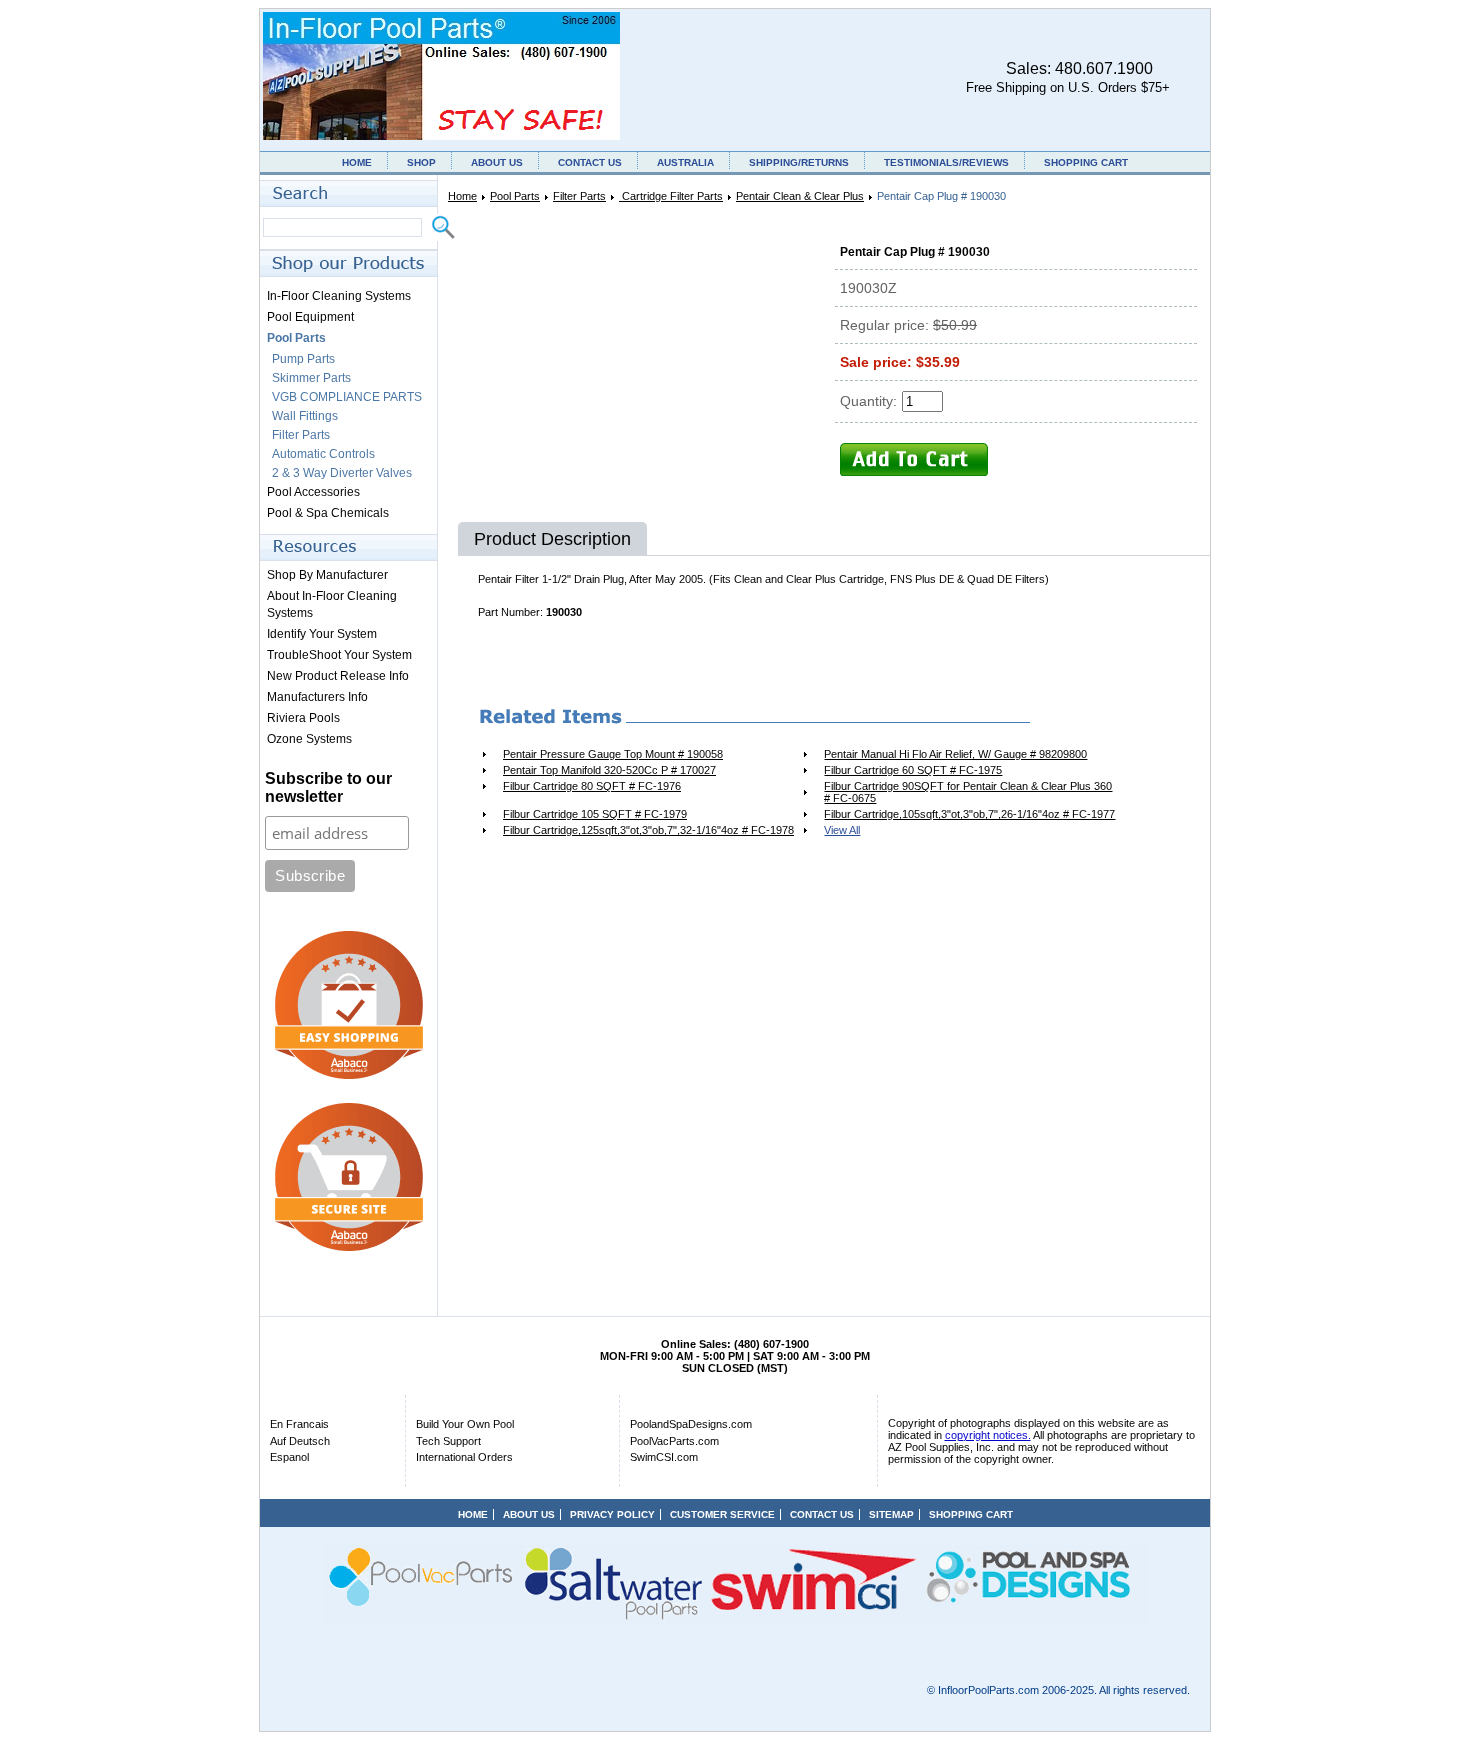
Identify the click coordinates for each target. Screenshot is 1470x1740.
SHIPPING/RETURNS (799, 162)
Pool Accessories (313, 492)
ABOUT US (497, 162)
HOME (357, 162)
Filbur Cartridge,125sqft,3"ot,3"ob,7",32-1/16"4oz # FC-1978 (648, 830)
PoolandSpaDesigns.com (691, 1424)
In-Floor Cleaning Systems (339, 296)
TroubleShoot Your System (339, 655)
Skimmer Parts (311, 378)
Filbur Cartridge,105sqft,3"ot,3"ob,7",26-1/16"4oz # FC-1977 (969, 814)
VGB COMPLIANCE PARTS (347, 397)
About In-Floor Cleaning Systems (332, 604)
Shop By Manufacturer (327, 575)
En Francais (299, 1424)
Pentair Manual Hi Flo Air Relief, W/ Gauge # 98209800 (955, 754)
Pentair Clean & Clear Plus (800, 196)
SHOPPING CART (1086, 162)
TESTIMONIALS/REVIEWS (946, 162)
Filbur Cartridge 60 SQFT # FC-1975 (913, 770)
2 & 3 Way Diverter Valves (342, 473)
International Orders (464, 1457)
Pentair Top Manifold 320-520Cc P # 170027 (609, 770)
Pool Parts (515, 196)
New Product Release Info (338, 676)
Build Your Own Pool (465, 1424)
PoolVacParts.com (674, 1441)
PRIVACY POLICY (612, 1514)
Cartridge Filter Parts (671, 196)
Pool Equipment (310, 317)
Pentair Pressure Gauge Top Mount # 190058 (613, 754)
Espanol (289, 1457)
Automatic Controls (323, 454)
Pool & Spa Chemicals (328, 513)
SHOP (421, 162)
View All (842, 830)
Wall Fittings (305, 416)
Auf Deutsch (300, 1441)
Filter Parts (579, 196)
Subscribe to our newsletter (328, 787)
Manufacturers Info (317, 697)
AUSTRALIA (685, 162)
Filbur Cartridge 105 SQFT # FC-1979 (595, 814)
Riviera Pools (303, 718)
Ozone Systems (309, 739)
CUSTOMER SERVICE (722, 1514)
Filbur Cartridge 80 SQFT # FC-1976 (592, 786)
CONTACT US (590, 162)
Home (462, 196)
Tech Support (448, 1441)
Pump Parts (303, 359)
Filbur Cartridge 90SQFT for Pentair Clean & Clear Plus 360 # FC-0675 (968, 792)
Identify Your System (322, 634)
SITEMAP (891, 1514)
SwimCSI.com (664, 1457)
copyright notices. (988, 1435)
